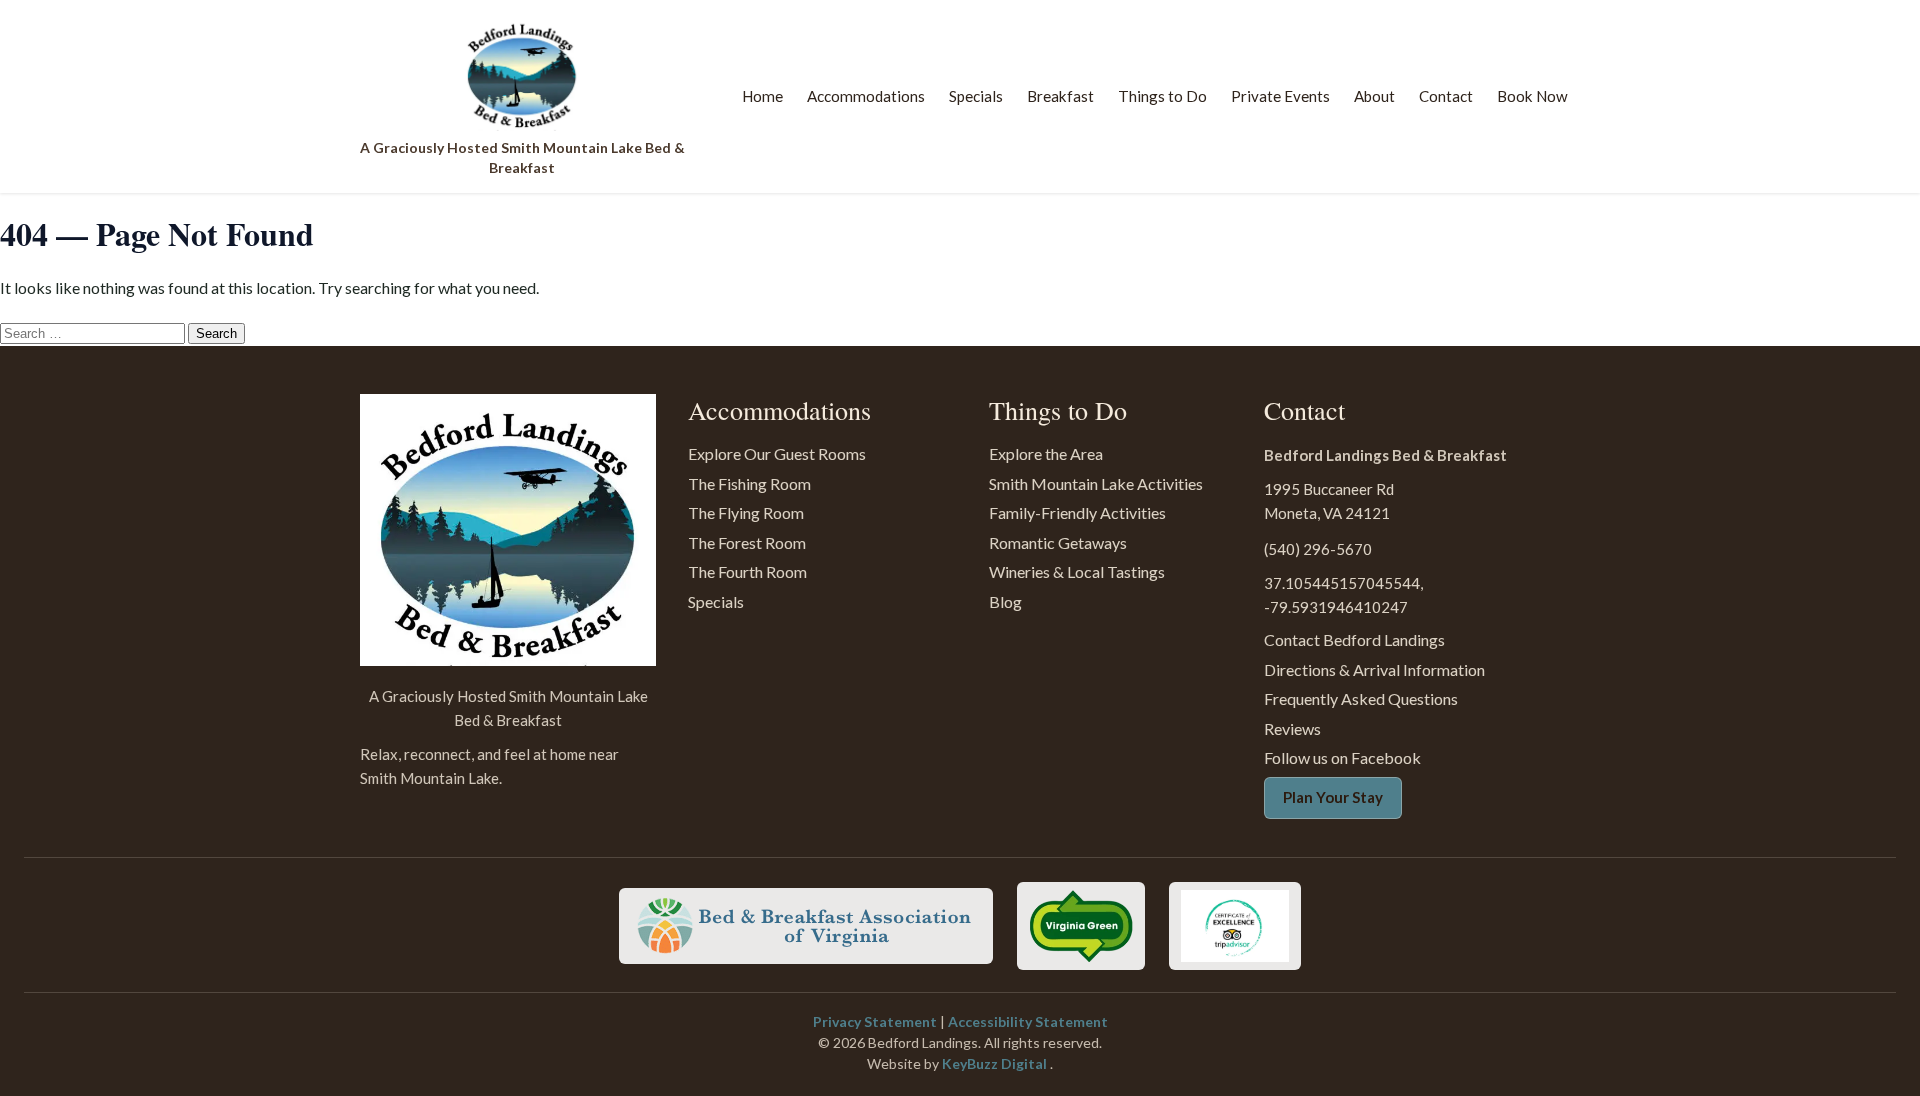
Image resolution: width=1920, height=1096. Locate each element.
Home (762, 96)
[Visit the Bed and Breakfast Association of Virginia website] (806, 926)
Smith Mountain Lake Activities (1096, 483)
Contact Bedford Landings (1354, 639)
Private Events (1280, 96)
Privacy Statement (876, 1021)
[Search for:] (94, 331)
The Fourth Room (747, 571)
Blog (1005, 601)
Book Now (1532, 96)
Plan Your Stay (1333, 797)
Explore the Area (1046, 453)
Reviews (1292, 728)
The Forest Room (747, 542)
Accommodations (866, 96)
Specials (976, 96)
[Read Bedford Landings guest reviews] (1235, 926)
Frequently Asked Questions (1361, 698)
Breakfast (1060, 96)
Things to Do (1162, 96)
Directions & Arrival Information (1374, 669)
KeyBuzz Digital (996, 1063)
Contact (1446, 96)
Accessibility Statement (1028, 1021)
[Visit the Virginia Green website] (1081, 926)
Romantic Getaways (1058, 542)
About (1374, 96)
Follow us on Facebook (1342, 757)
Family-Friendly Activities (1077, 512)
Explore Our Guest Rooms (777, 453)
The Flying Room (746, 512)
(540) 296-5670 (1318, 549)
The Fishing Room (749, 483)
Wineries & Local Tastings (1077, 571)
